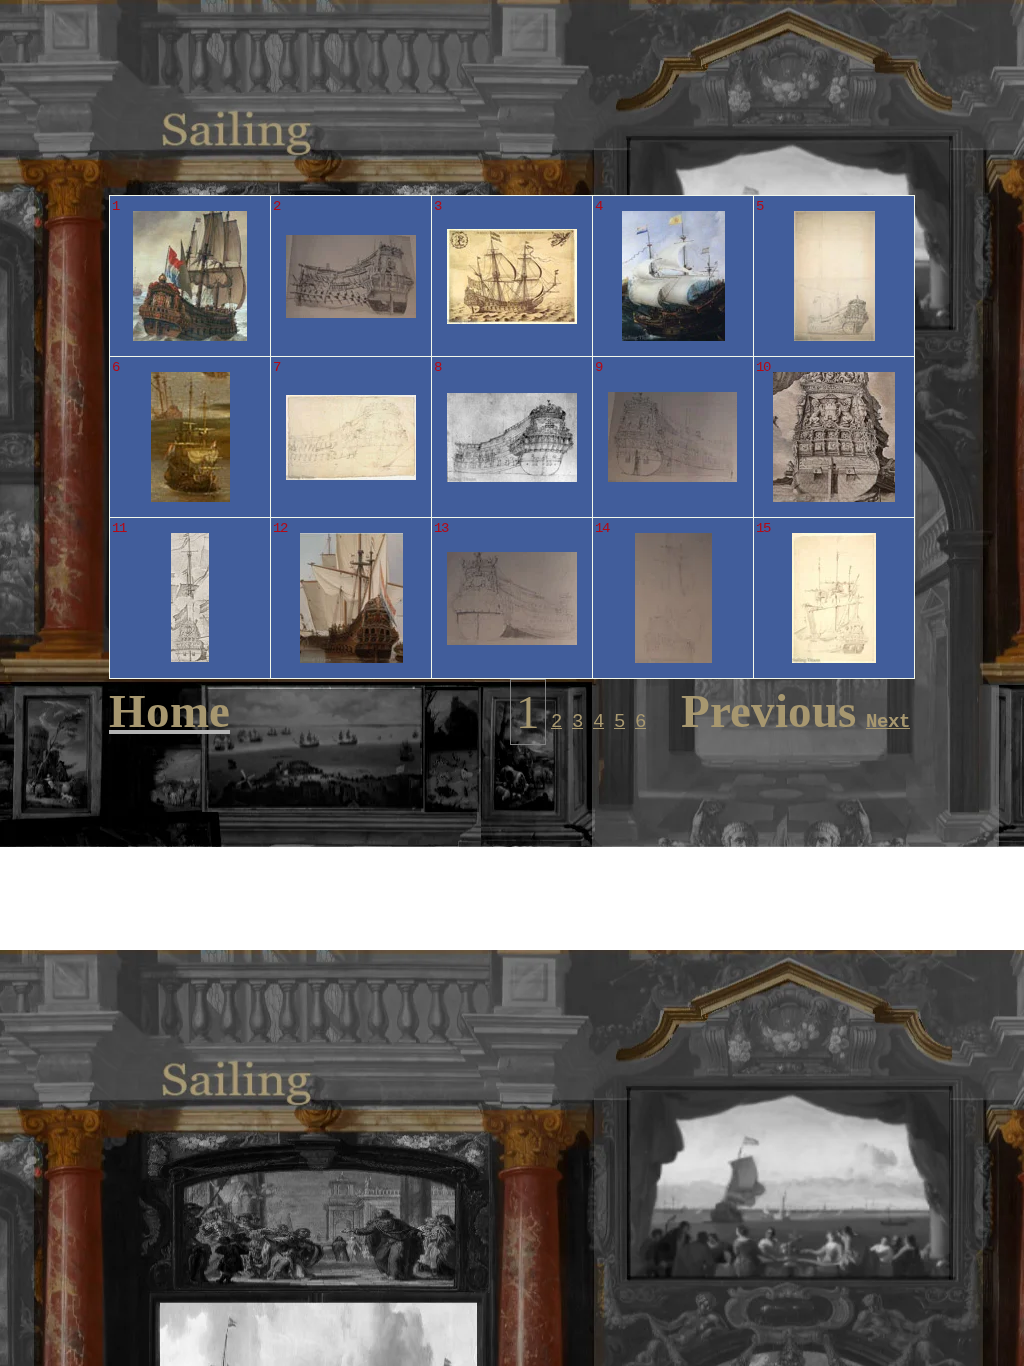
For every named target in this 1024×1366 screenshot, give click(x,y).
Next (888, 722)
